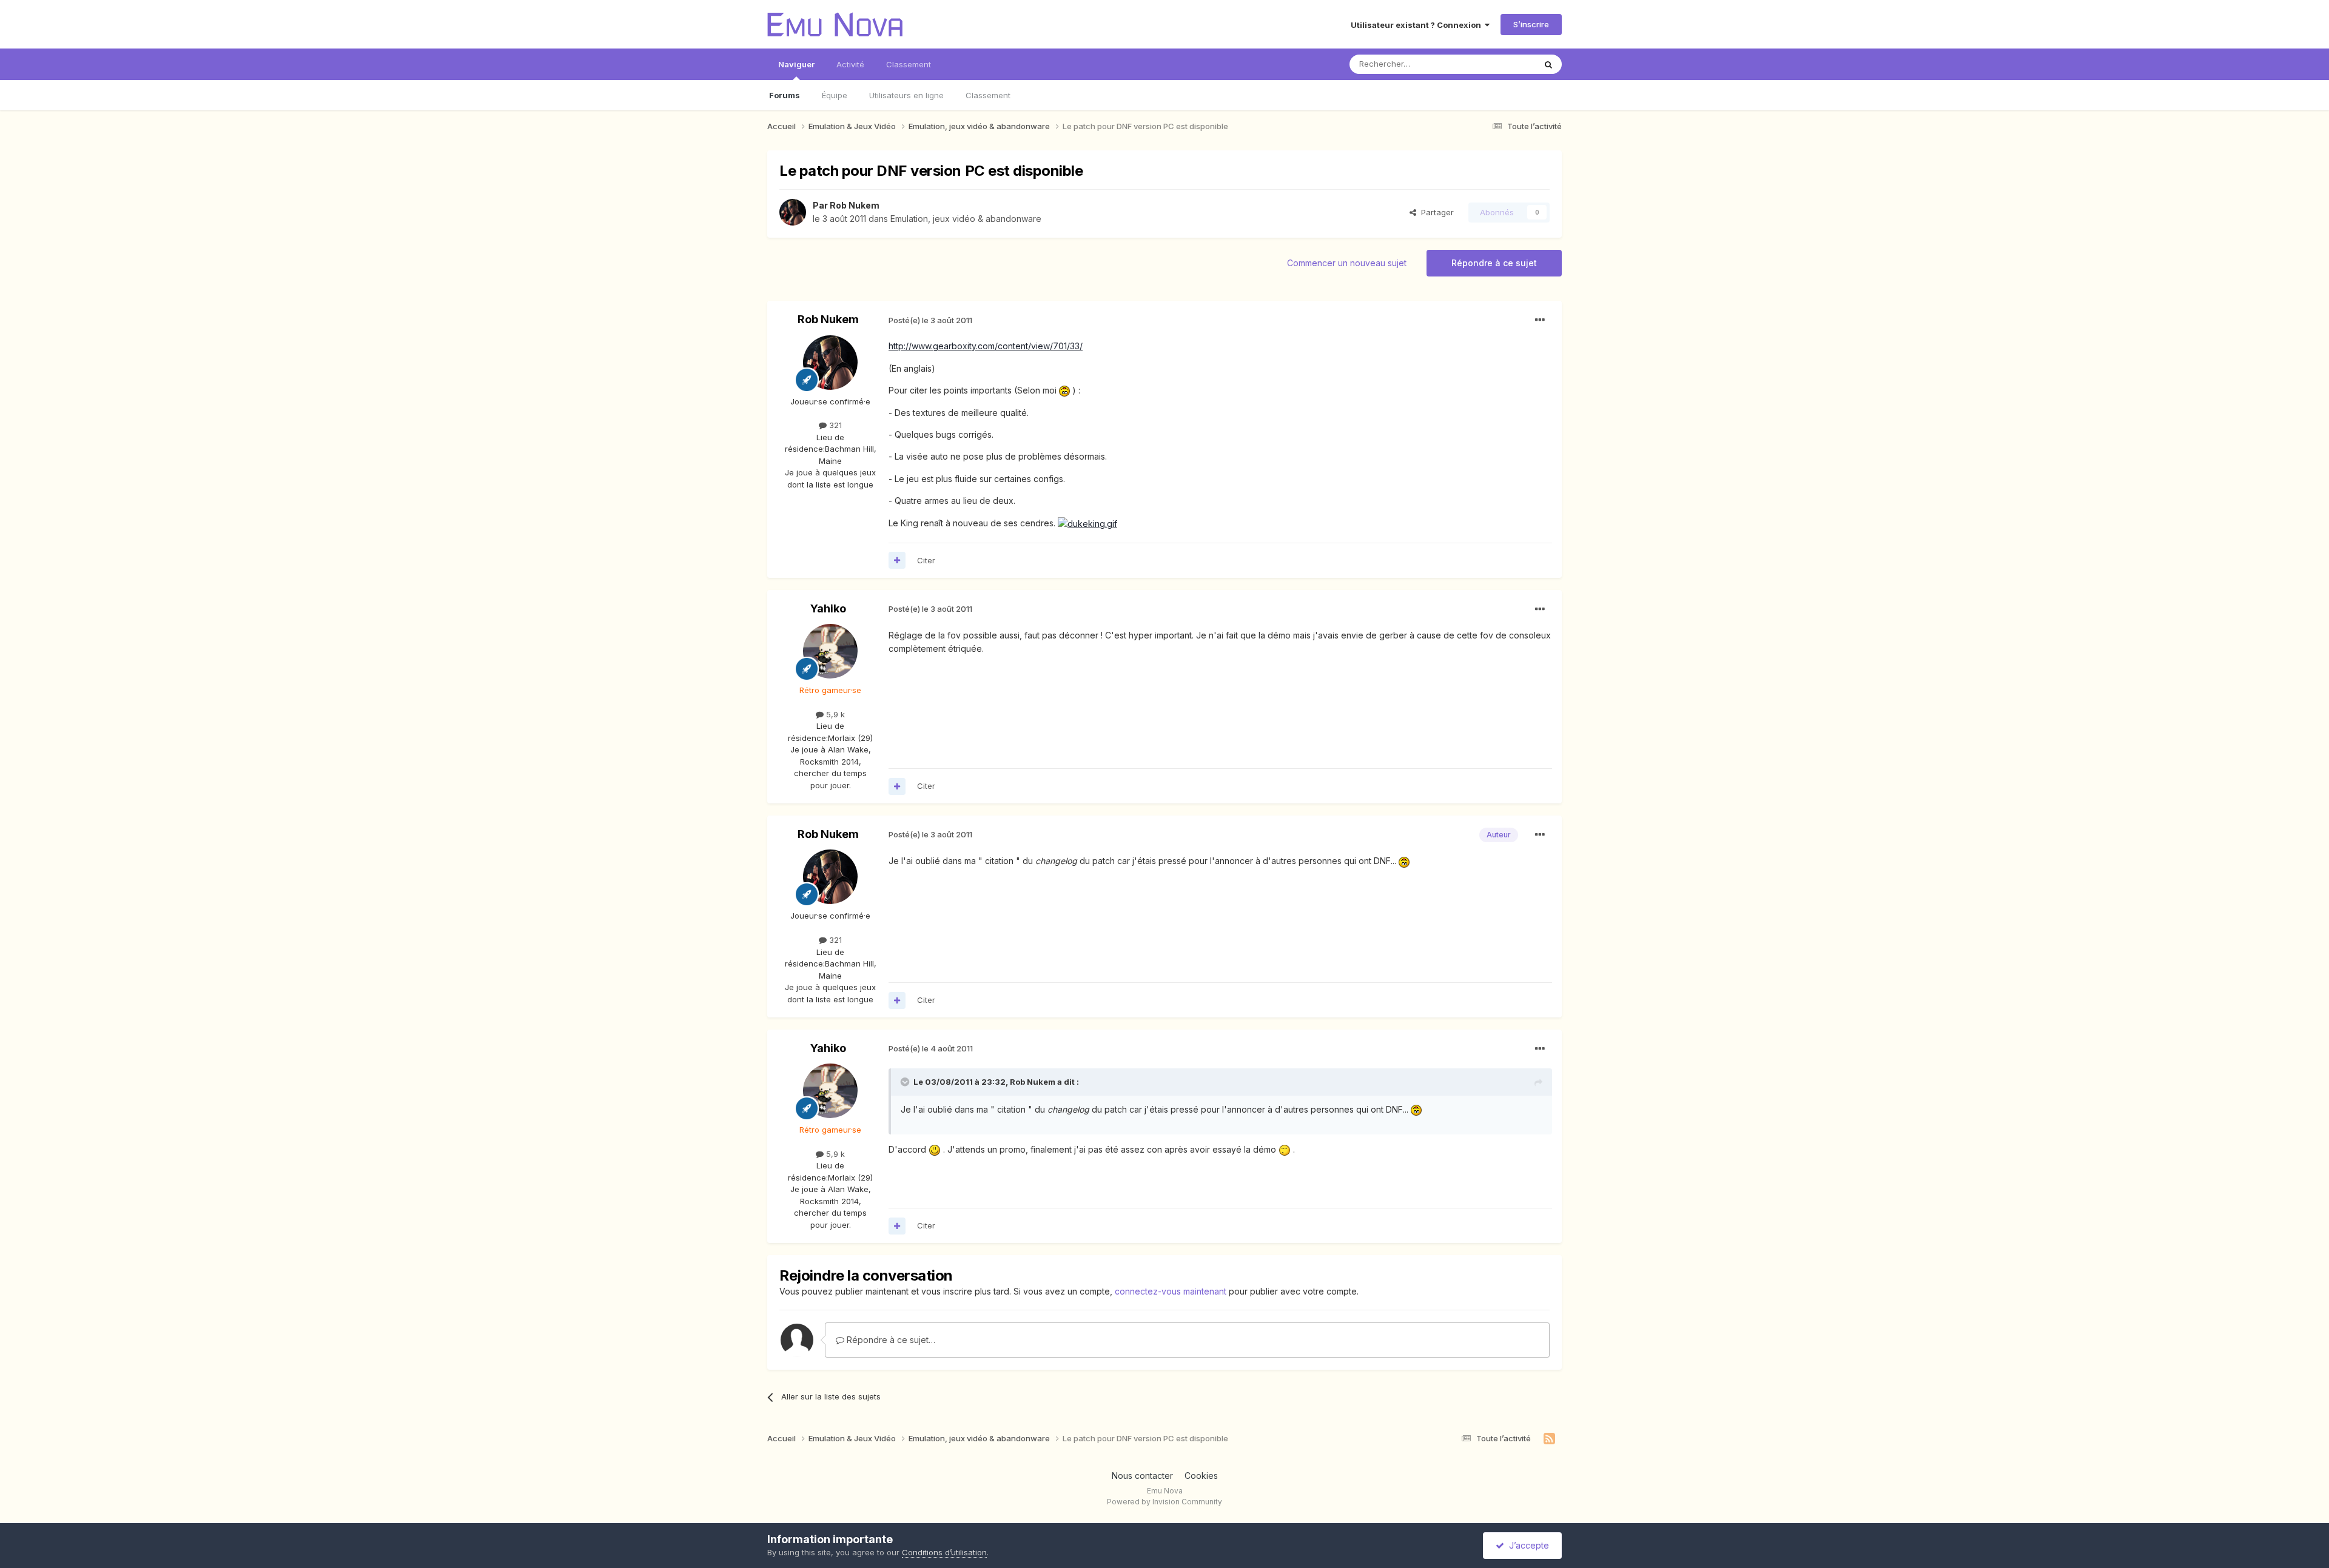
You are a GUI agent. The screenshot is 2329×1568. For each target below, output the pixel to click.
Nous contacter (1142, 1476)
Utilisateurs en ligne (906, 95)
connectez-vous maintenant (1171, 1291)
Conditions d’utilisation (944, 1552)
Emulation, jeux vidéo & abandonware (966, 219)
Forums (785, 95)
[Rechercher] (1548, 64)
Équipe (835, 95)
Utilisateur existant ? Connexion (1418, 25)
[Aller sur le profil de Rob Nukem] (793, 212)
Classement (988, 95)
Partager (1435, 212)
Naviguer (796, 64)
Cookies (1201, 1476)
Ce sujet (1504, 64)
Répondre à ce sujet (1494, 263)
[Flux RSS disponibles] (1549, 1439)
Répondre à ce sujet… (890, 1340)
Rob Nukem (855, 205)
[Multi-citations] (897, 560)
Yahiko (828, 608)
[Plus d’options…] (1540, 320)
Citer (926, 560)
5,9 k (834, 714)
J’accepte (1527, 1545)
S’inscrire (1531, 24)
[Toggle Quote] (906, 1082)
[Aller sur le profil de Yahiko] (830, 651)
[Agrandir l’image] (1064, 390)
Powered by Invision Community (1164, 1502)
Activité (850, 64)
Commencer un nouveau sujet (1347, 263)
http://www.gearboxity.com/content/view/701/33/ (986, 346)
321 (834, 425)
